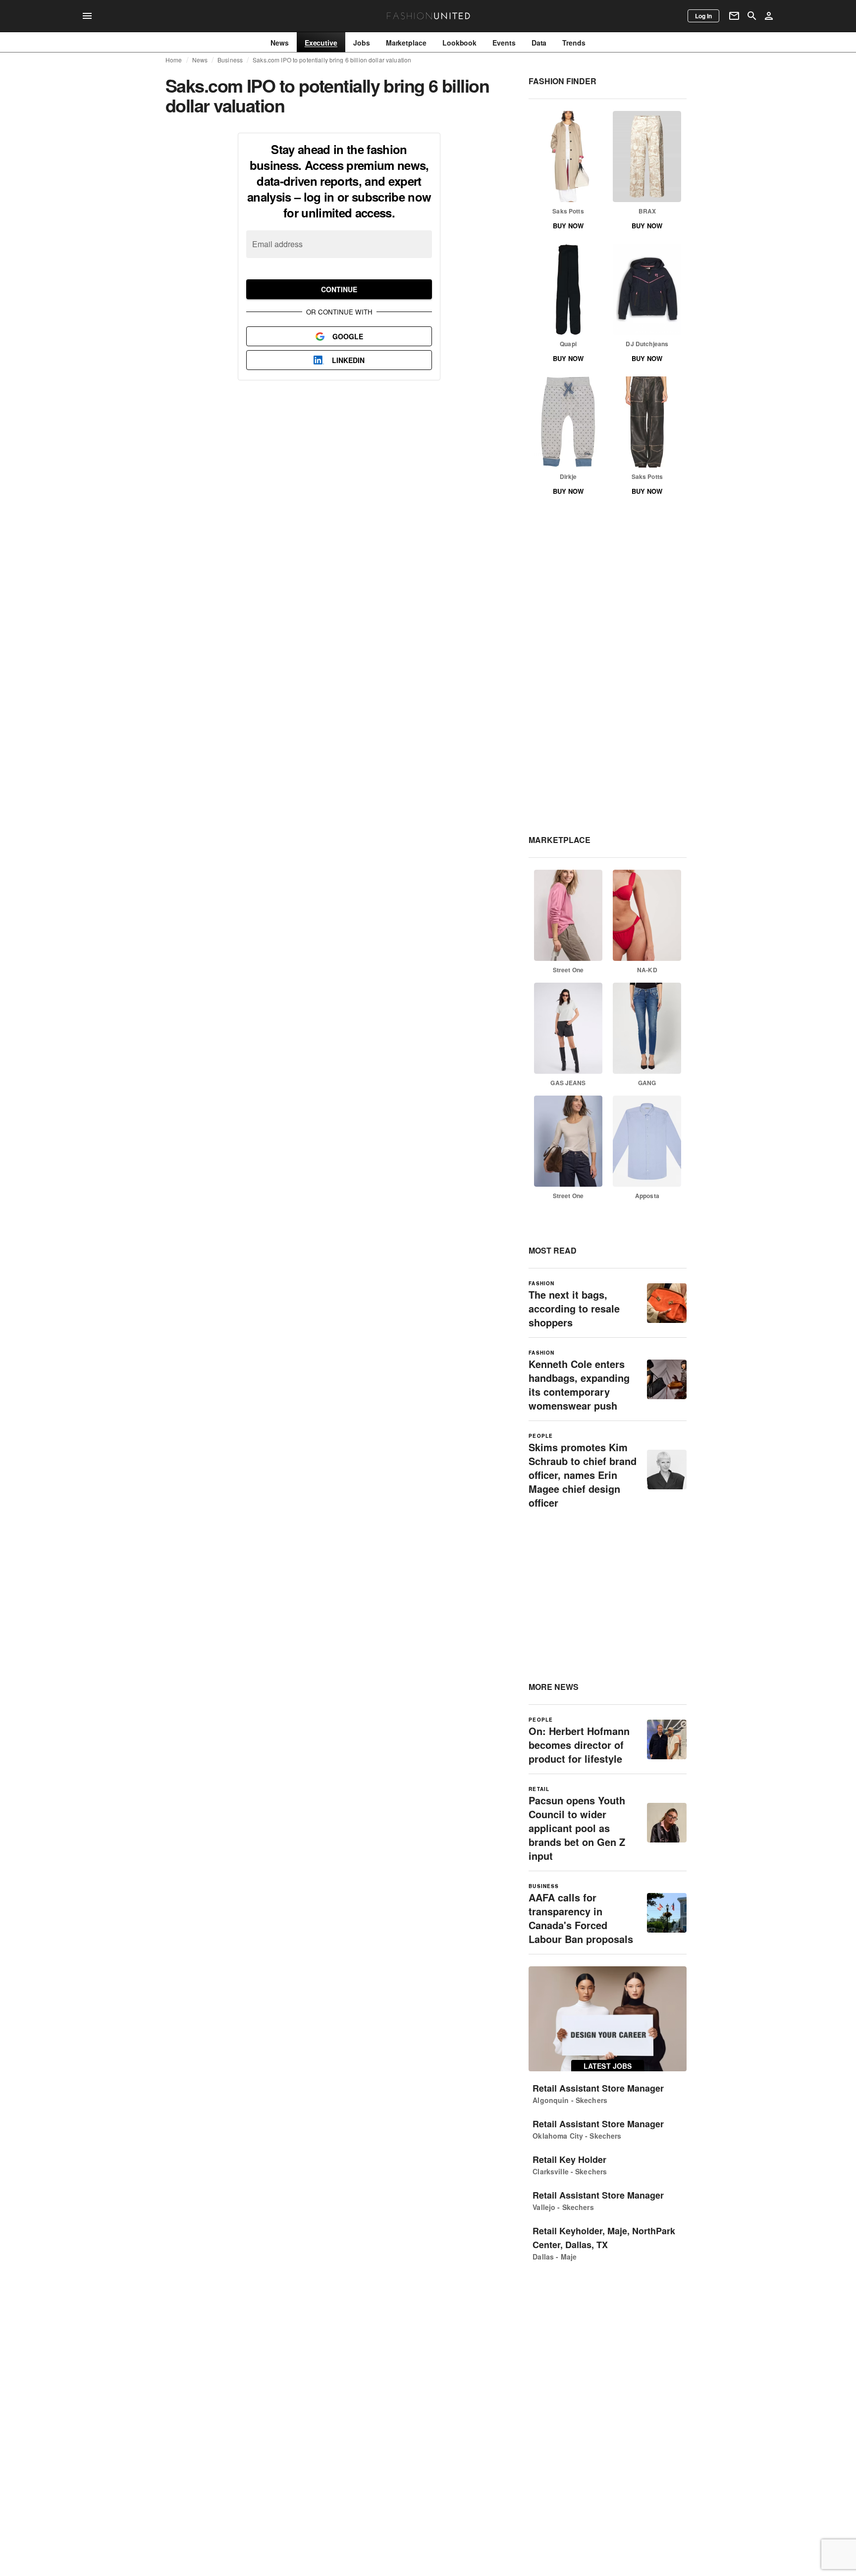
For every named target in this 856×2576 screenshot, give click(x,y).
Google (348, 336)
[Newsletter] (734, 16)
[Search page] (752, 16)
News (200, 60)
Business (230, 60)
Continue (339, 289)
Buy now (568, 226)
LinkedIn (348, 360)
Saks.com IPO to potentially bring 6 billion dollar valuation (332, 60)
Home (174, 60)
